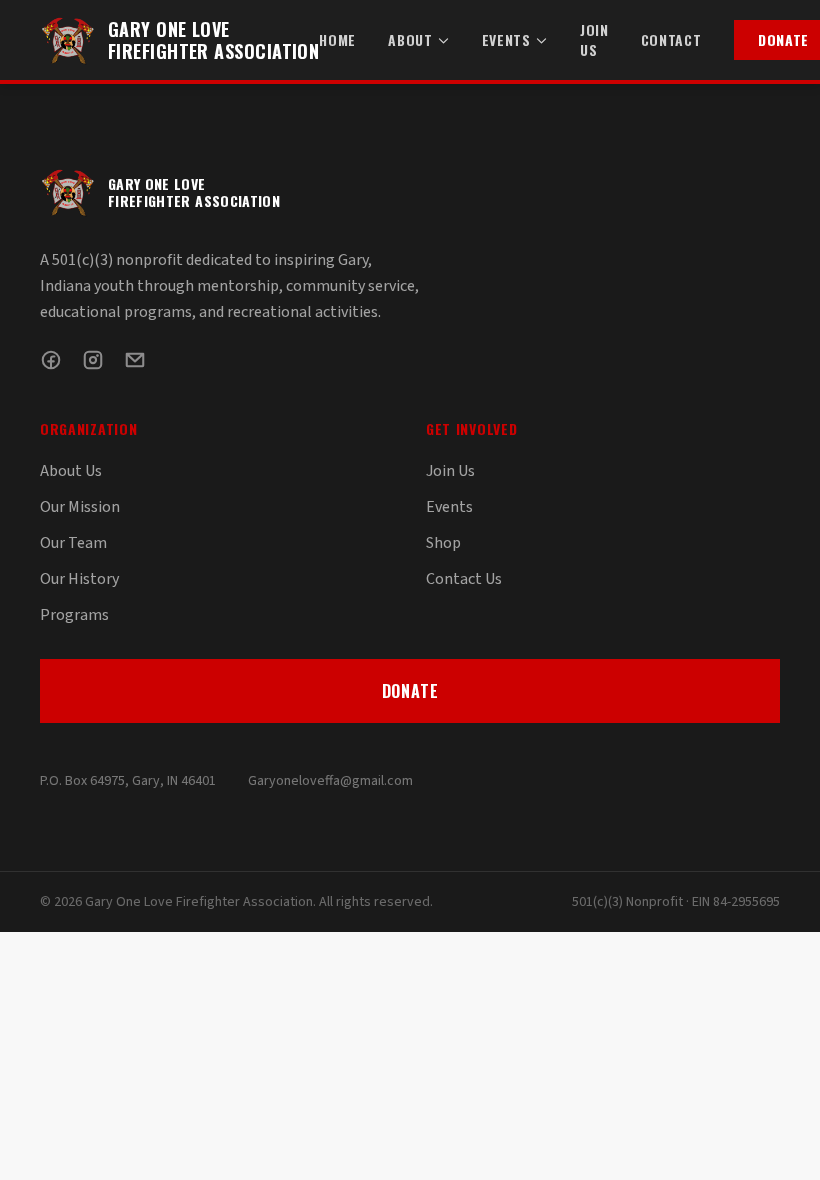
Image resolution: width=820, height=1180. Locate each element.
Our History (79, 579)
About (410, 40)
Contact (671, 40)
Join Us (594, 40)
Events (506, 40)
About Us (71, 471)
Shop (443, 543)
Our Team (73, 543)
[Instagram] (93, 360)
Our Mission (80, 507)
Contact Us (464, 579)
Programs (74, 615)
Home (337, 40)
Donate (410, 691)
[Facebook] (51, 360)
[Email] (135, 360)
